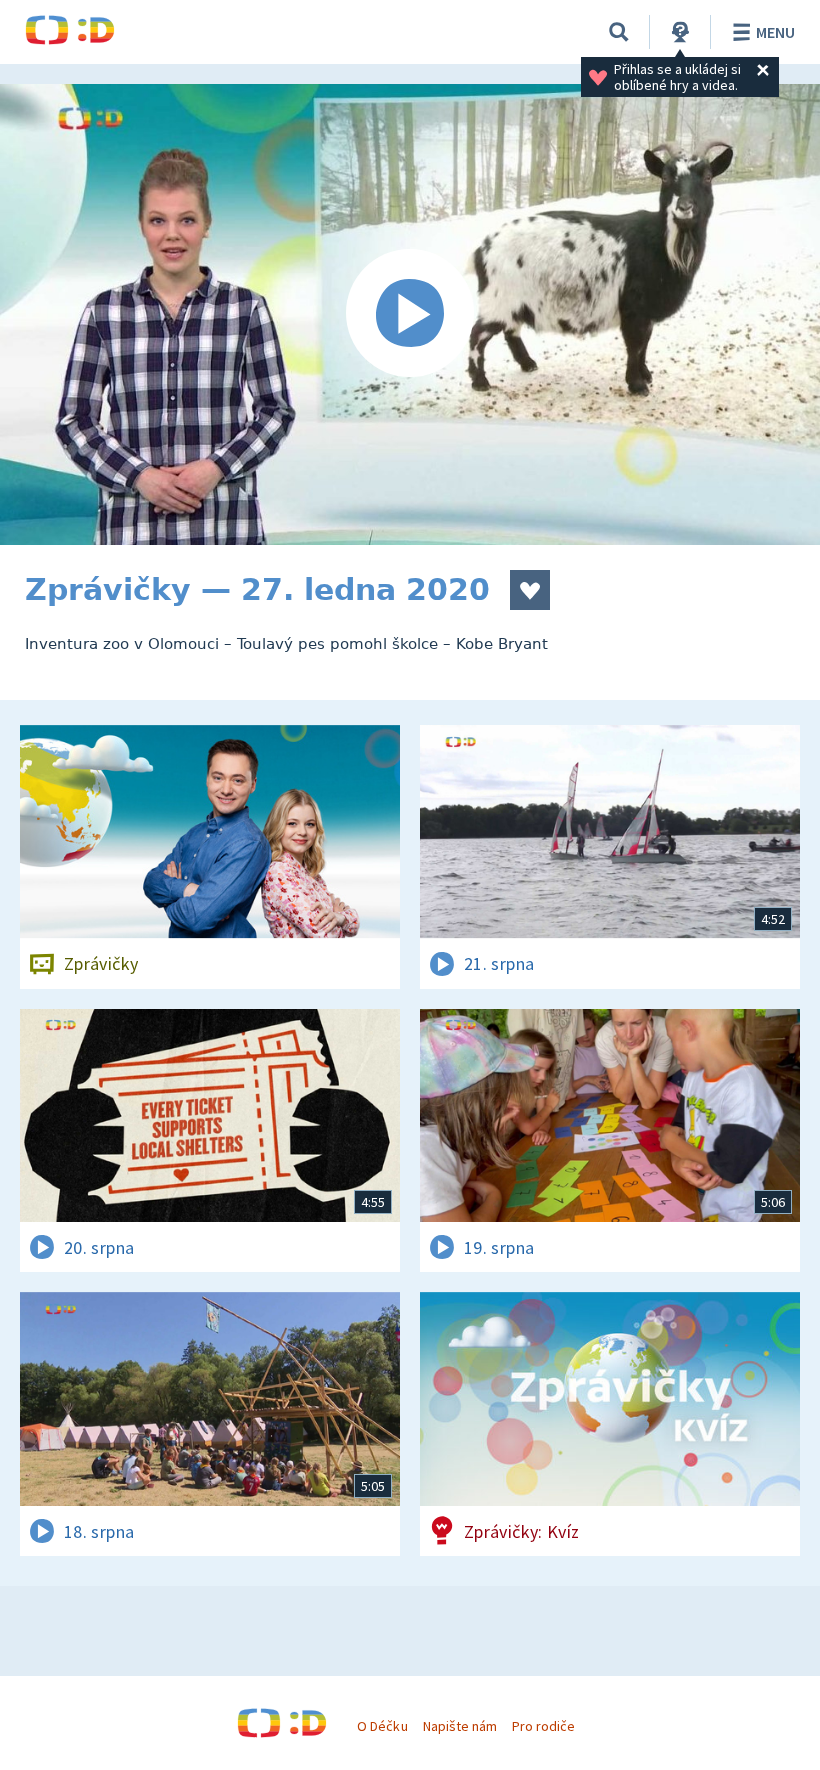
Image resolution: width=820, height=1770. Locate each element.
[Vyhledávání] (619, 32)
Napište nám (460, 1726)
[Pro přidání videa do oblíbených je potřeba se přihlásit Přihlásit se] (530, 590)
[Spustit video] (410, 314)
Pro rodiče (543, 1726)
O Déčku (382, 1726)
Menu (775, 32)
